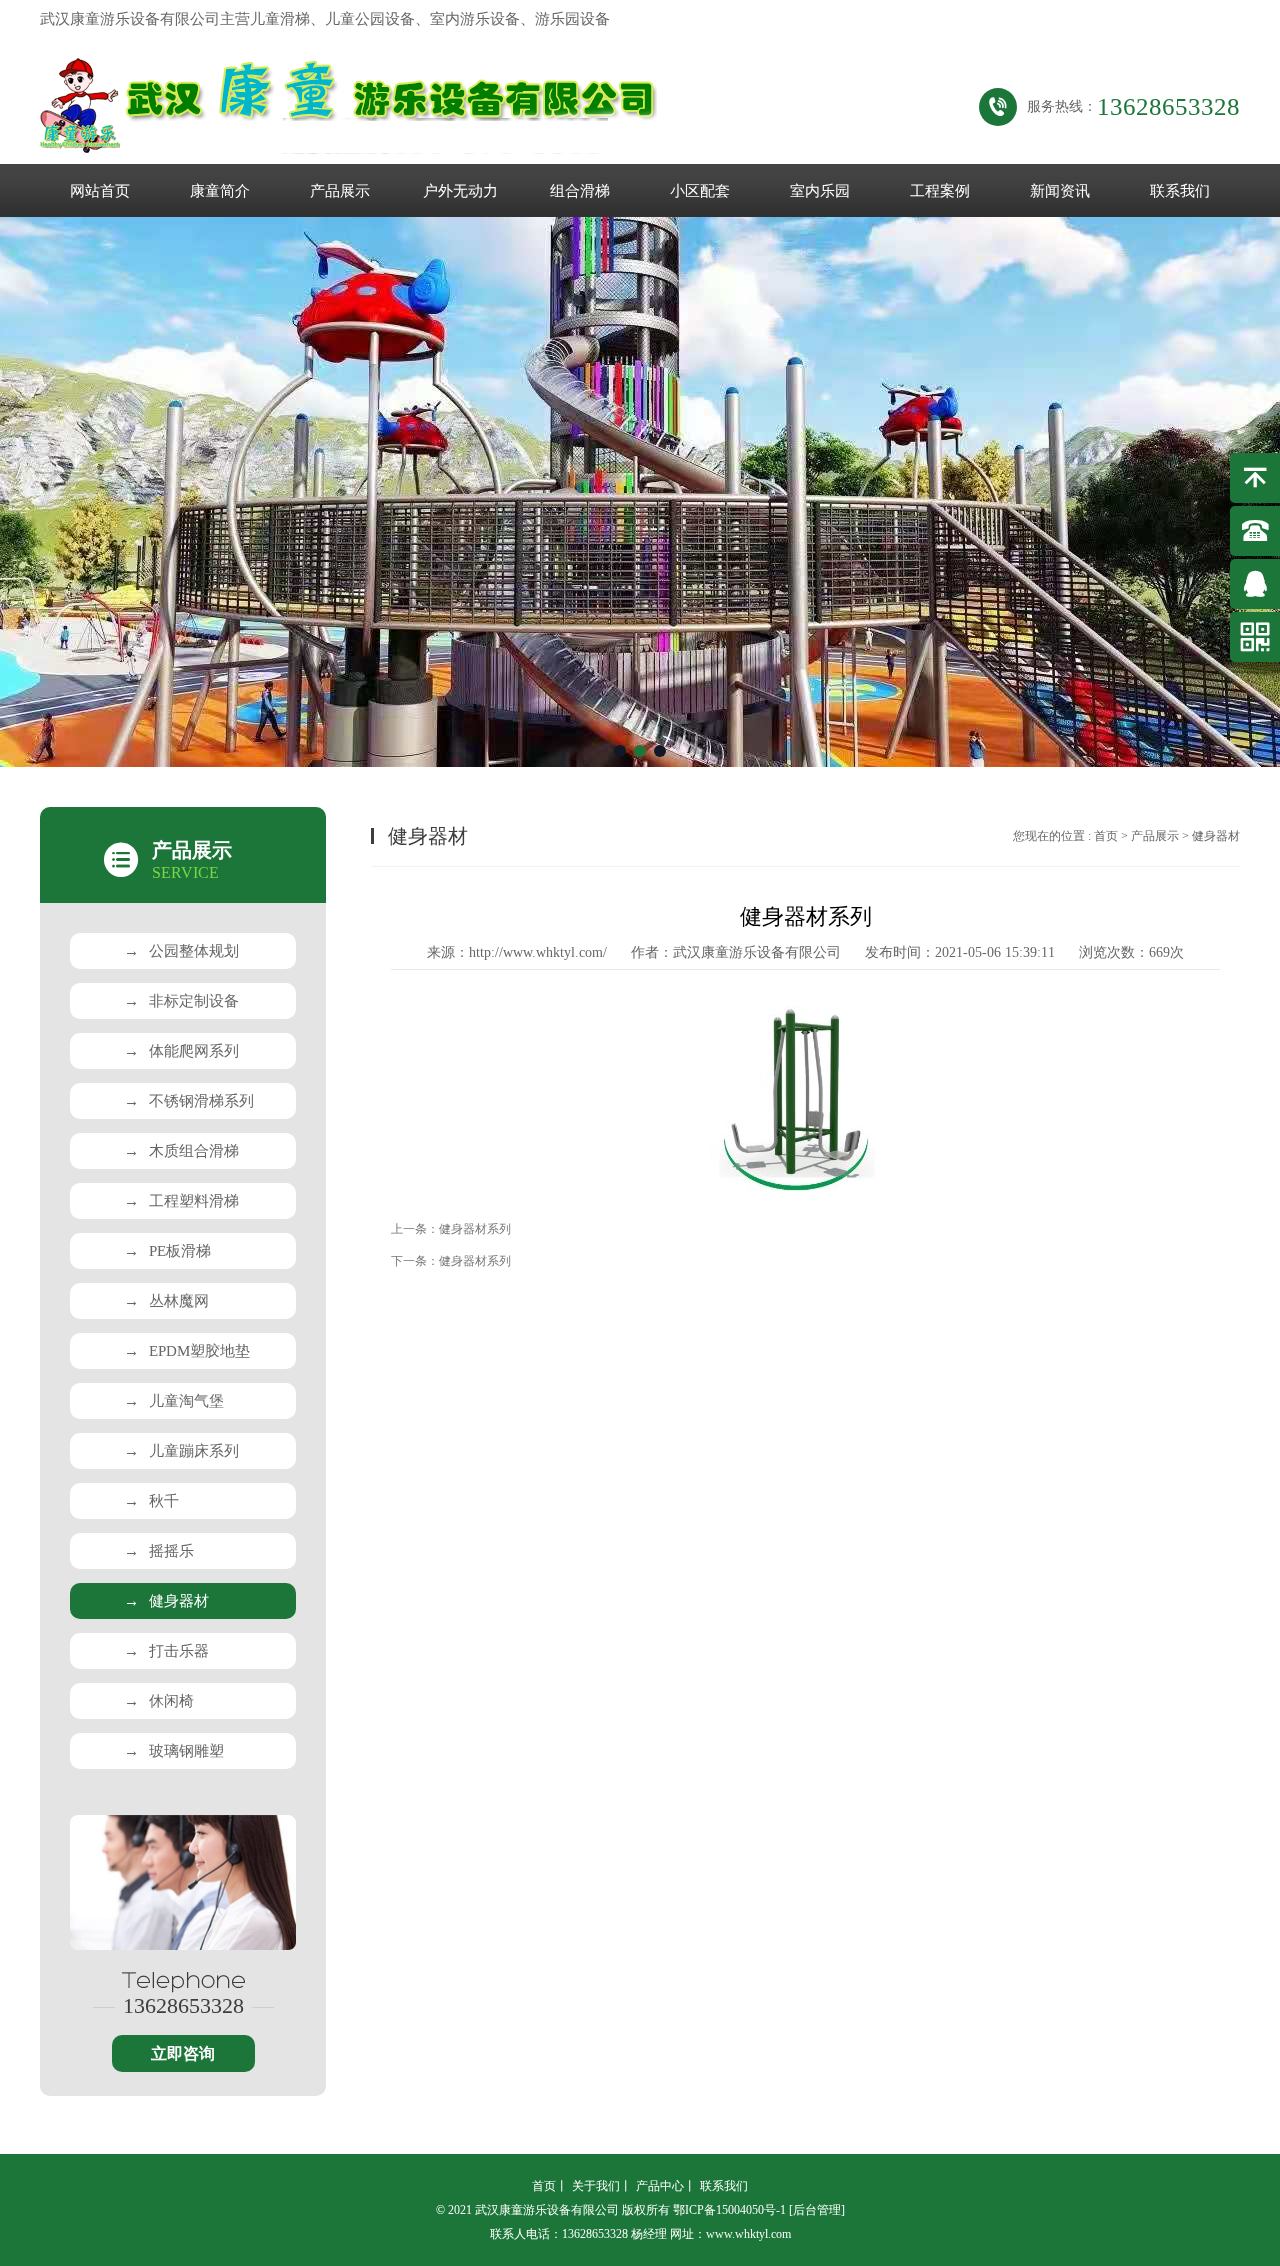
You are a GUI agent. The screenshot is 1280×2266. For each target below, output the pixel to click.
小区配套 (700, 191)
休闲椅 (159, 1701)
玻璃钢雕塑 (174, 1751)
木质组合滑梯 (181, 1151)
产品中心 (660, 2186)
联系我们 (1180, 191)
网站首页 (100, 191)
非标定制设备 (181, 1001)
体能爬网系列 (181, 1051)
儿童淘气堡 (174, 1401)
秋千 (151, 1501)
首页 (1106, 836)
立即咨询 (183, 2053)
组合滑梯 (580, 191)
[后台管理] (817, 2210)
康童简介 (220, 191)
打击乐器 (166, 1651)
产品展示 (340, 191)
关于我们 (596, 2186)
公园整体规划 (181, 951)
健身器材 (166, 1601)
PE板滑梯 (167, 1251)
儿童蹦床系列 (181, 1451)
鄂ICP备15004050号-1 (729, 2210)
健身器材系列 (475, 1229)
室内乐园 (820, 191)
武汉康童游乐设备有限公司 (757, 952)
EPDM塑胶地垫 (187, 1351)
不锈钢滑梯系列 (189, 1101)
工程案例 (940, 191)
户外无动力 (460, 191)
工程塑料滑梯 (181, 1201)
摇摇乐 (159, 1551)
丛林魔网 (166, 1301)
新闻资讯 (1060, 191)
